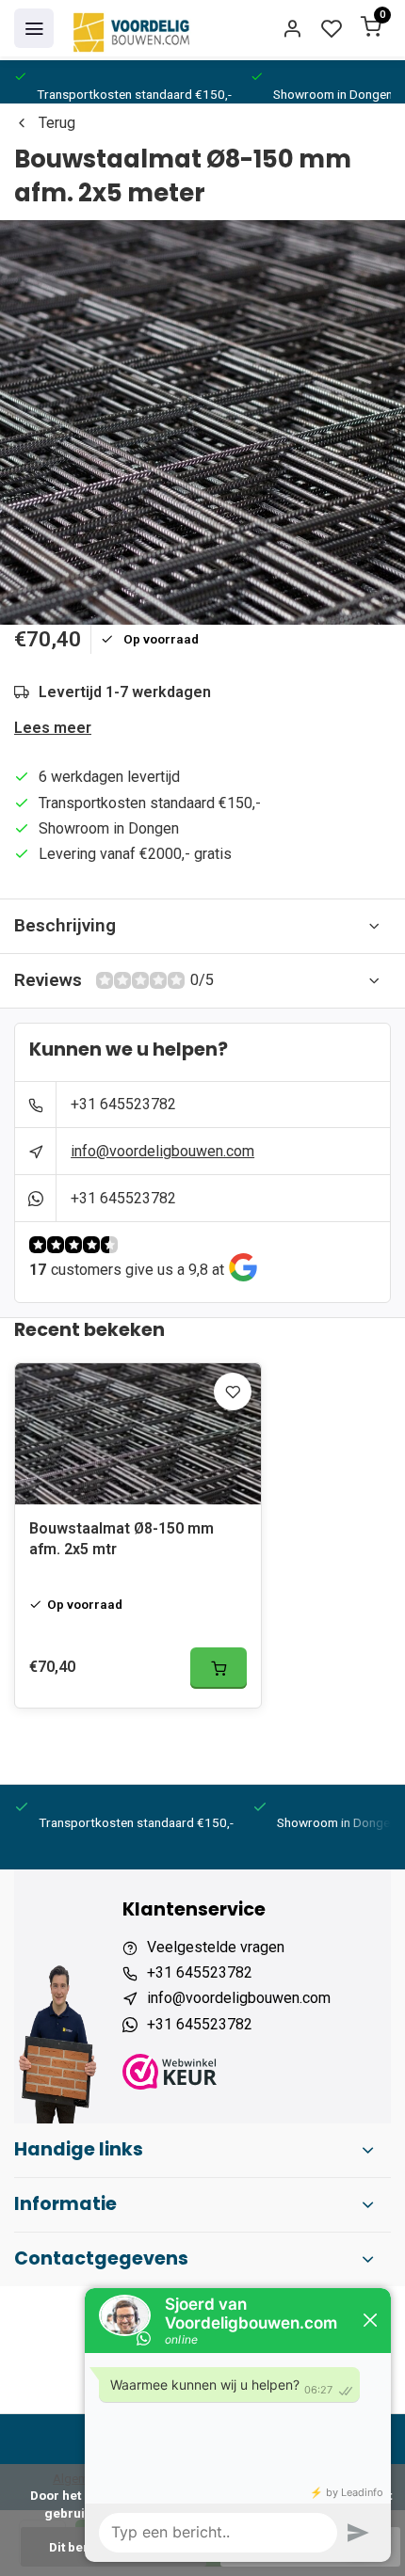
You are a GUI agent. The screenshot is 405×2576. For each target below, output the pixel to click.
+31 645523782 (123, 1104)
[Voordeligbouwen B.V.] (134, 28)
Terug (57, 123)
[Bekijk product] (219, 1668)
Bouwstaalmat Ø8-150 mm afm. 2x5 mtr (121, 1539)
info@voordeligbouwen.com (162, 1151)
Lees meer (53, 728)
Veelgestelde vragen (216, 1947)
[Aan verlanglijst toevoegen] (233, 1391)
